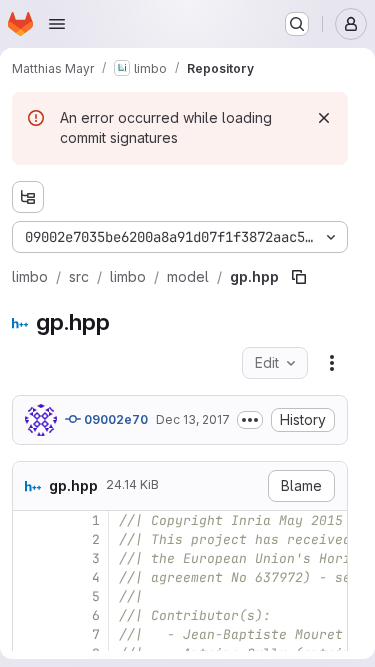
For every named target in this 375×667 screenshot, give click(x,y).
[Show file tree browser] (28, 197)
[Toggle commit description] (250, 420)
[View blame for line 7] (30, 634)
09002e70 (114, 419)
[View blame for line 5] (30, 596)
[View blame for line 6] (30, 615)
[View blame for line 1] (30, 520)
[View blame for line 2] (30, 539)
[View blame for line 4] (30, 577)
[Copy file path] (299, 277)
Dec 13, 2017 (193, 419)
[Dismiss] (324, 118)
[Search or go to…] (297, 24)
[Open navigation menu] (57, 24)
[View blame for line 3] (30, 558)
